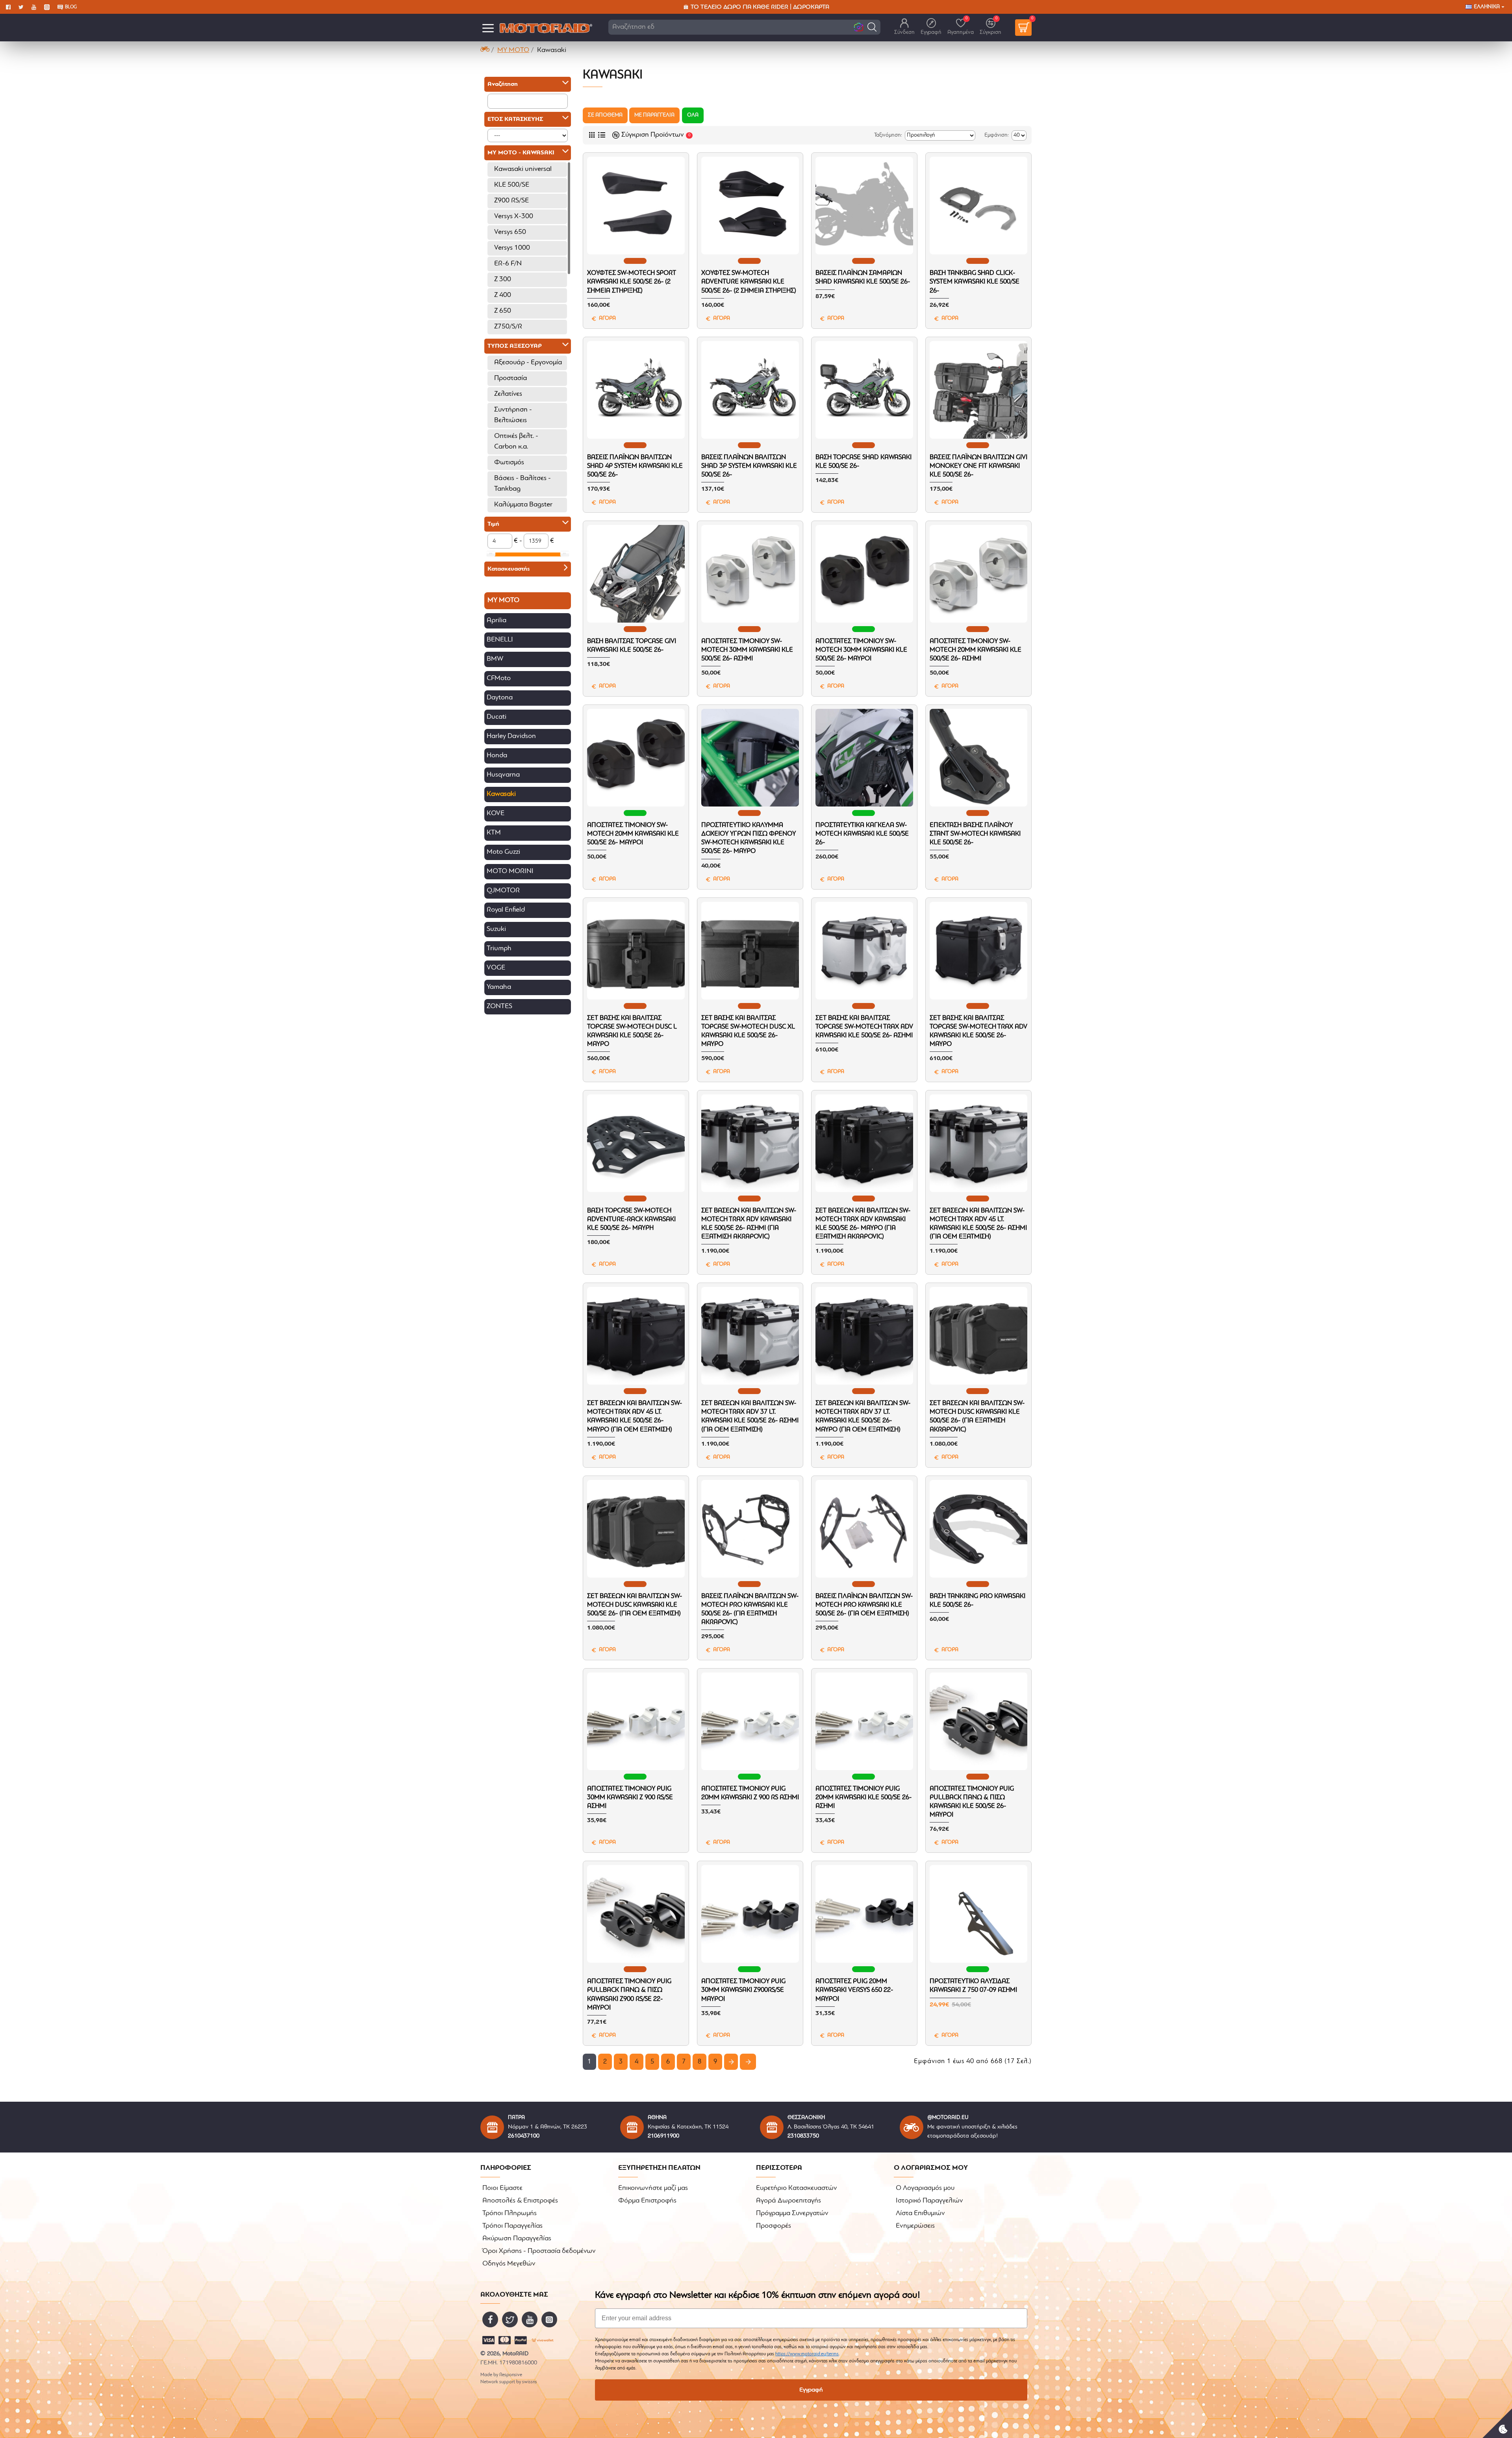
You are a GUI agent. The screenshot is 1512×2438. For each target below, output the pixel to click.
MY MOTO (513, 50)
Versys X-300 (514, 217)
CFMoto (499, 679)
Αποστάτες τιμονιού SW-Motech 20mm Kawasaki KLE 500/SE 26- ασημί (976, 650)
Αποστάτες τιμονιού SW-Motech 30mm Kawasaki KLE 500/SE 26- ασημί (747, 650)
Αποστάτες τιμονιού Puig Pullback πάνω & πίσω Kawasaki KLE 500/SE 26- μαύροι (972, 1802)
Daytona (500, 698)
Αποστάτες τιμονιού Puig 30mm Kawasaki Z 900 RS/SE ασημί (630, 1797)
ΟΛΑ (693, 115)
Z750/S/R (508, 327)
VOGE (496, 968)
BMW (495, 659)
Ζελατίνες (508, 394)
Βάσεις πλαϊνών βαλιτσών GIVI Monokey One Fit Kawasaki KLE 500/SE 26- (978, 466)
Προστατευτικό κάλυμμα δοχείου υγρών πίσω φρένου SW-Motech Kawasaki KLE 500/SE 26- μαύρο (749, 838)
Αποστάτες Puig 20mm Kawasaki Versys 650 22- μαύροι (854, 1990)
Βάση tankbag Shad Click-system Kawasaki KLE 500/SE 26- (975, 282)
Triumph (499, 949)
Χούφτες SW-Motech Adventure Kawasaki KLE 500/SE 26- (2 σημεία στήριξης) (749, 282)
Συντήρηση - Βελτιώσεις (513, 415)
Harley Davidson (511, 736)
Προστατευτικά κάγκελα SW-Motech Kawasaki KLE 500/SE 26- (862, 834)
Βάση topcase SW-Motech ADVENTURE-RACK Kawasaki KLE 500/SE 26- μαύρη (631, 1219)
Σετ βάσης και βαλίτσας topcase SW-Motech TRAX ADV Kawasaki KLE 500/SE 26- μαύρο (978, 1031)
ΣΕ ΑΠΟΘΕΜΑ (605, 115)
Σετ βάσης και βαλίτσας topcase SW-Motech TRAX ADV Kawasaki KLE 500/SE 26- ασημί (864, 1027)
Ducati (497, 717)
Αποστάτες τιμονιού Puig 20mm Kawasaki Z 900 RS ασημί (750, 1793)
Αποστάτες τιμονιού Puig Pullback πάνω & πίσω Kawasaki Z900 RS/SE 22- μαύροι (629, 1994)
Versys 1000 (512, 248)
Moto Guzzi (503, 852)
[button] (872, 27)
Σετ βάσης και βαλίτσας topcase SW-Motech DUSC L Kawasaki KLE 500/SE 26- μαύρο (632, 1031)
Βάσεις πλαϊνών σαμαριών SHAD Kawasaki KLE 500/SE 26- (863, 277)
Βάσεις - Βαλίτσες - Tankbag (523, 484)
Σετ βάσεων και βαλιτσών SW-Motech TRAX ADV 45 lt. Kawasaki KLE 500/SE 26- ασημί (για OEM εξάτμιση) (978, 1224)
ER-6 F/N (508, 264)
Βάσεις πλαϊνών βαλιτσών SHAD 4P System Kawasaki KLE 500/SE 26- (635, 466)
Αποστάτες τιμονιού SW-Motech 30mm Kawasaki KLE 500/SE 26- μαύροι (861, 650)
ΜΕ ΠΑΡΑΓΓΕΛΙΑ (654, 115)
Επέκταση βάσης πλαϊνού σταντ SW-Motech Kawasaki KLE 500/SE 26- (975, 834)
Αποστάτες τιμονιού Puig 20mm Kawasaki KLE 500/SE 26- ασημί (863, 1797)
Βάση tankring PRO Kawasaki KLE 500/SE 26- (977, 1601)
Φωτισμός (509, 463)
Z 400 (503, 295)
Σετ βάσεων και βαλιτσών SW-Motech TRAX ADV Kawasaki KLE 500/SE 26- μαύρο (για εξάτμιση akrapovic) (863, 1224)
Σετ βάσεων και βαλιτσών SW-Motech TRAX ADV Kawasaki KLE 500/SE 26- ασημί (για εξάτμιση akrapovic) (749, 1224)
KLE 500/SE (512, 185)
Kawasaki (501, 794)
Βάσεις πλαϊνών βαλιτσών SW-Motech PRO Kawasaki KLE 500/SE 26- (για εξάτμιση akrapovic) (750, 1609)
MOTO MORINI (510, 871)
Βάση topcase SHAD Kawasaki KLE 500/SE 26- (863, 462)
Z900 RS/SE (511, 201)
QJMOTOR (503, 891)
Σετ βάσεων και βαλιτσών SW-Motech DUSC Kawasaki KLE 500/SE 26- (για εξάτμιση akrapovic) (977, 1416)
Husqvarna (503, 775)
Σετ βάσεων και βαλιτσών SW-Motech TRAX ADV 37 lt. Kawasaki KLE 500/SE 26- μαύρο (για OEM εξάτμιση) (863, 1416)
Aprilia (497, 621)
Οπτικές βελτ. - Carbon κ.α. (516, 442)
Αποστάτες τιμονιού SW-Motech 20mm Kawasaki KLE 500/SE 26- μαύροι (633, 834)
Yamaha (499, 987)
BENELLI (500, 640)
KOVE (496, 814)
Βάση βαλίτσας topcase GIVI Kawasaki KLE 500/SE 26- (632, 646)
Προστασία (510, 378)
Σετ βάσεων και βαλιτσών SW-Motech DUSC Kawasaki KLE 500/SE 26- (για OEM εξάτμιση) (635, 1605)
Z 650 (503, 311)
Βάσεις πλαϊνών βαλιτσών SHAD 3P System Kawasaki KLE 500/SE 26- (749, 466)
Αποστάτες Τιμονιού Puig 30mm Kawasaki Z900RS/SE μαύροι (743, 1990)
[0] (1023, 28)
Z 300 (503, 280)
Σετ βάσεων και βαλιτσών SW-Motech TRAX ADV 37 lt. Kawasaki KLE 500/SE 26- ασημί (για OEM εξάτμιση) (750, 1416)
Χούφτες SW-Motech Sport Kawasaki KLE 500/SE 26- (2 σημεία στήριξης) (632, 282)
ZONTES (499, 1007)
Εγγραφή (811, 2390)
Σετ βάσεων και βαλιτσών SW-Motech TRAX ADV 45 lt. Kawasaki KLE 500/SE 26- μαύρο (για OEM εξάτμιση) (635, 1416)
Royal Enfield (506, 910)
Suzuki (496, 929)
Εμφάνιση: (997, 135)
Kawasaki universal (523, 169)
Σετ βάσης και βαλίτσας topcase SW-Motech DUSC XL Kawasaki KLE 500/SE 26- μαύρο (748, 1031)
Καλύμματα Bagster (523, 505)
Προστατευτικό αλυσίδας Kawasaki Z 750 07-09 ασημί (973, 1986)
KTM (494, 833)
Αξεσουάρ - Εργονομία (528, 363)
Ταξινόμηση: (888, 135)
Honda (497, 756)
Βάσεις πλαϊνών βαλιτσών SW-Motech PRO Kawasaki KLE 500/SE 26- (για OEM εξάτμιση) (864, 1605)
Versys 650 (510, 232)
